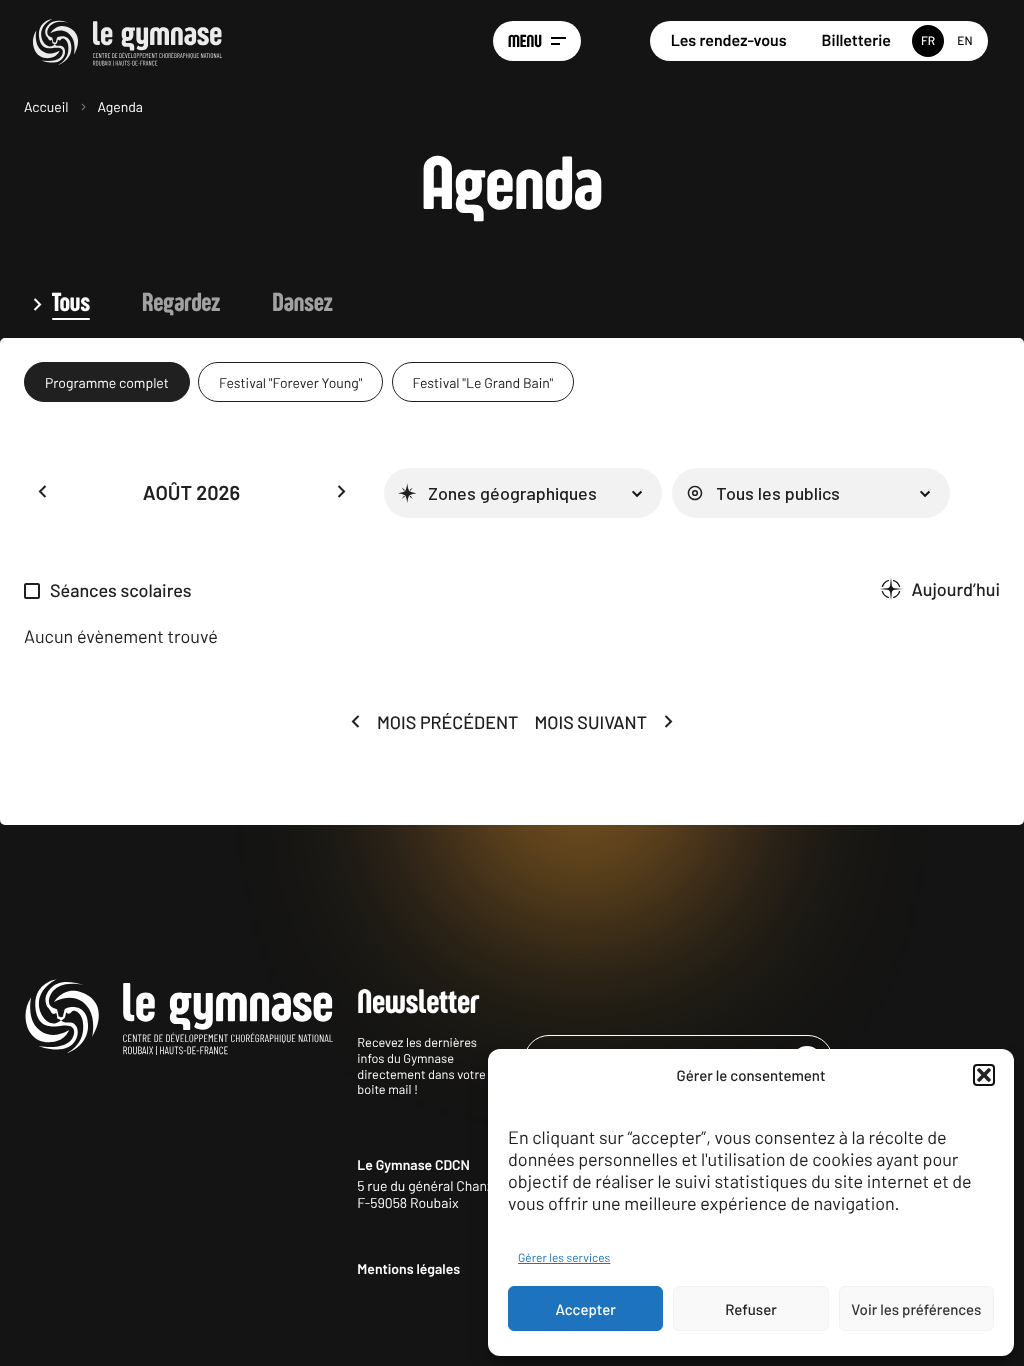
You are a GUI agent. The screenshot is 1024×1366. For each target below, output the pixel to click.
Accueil (46, 106)
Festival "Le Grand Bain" (483, 382)
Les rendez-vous (729, 40)
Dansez (302, 303)
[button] (984, 1075)
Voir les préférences (916, 1309)
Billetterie (856, 40)
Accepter (586, 1309)
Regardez (181, 303)
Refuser (751, 1309)
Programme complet (107, 382)
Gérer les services (564, 1258)
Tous (71, 303)
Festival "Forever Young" (290, 382)
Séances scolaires (120, 590)
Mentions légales (408, 1268)
